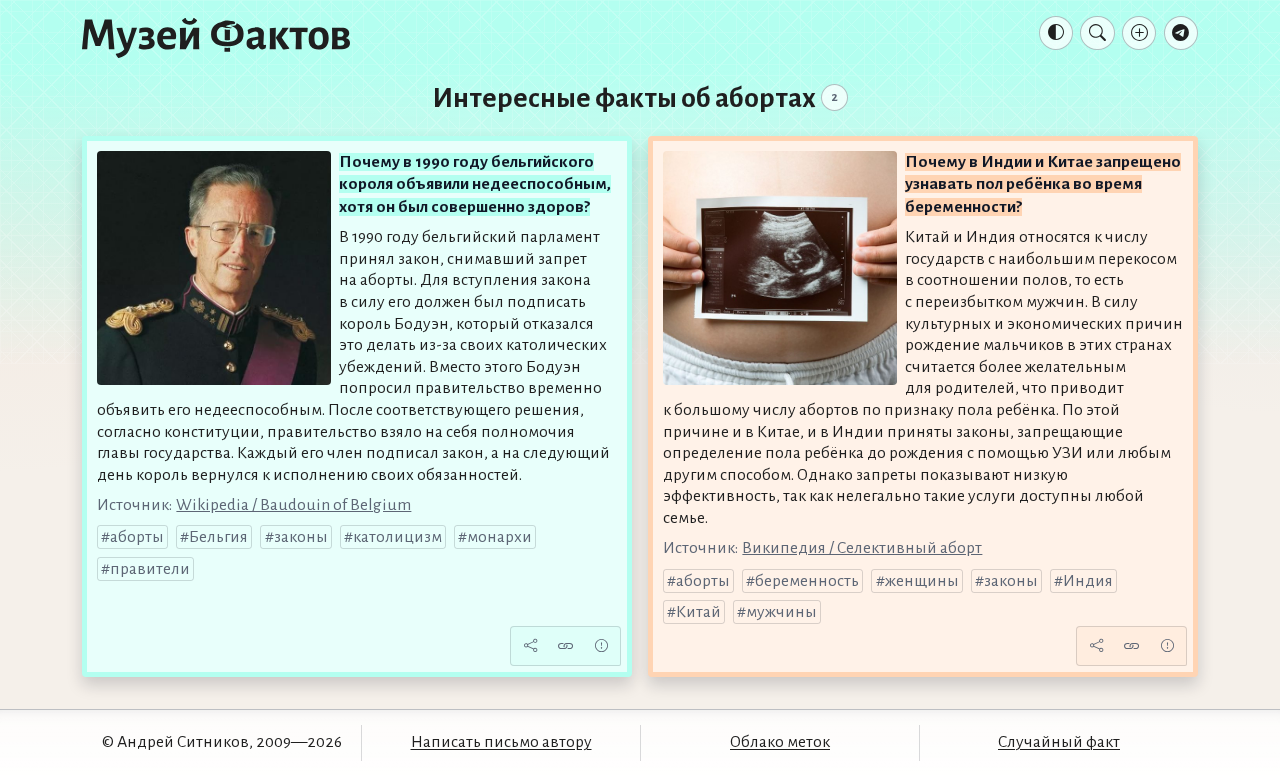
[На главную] (216, 37)
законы (301, 537)
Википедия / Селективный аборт (862, 548)
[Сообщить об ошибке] (601, 646)
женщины (922, 581)
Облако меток (780, 742)
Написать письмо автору (501, 742)
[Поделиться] (530, 646)
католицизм (397, 537)
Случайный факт (1059, 742)
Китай (698, 612)
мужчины (781, 612)
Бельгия (218, 537)
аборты (137, 537)
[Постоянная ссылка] (566, 646)
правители (150, 569)
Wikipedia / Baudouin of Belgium (293, 505)
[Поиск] (1097, 33)
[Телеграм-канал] (1181, 33)
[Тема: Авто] (1056, 33)
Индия (1088, 581)
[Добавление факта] (1139, 33)
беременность (807, 581)
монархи (499, 537)
